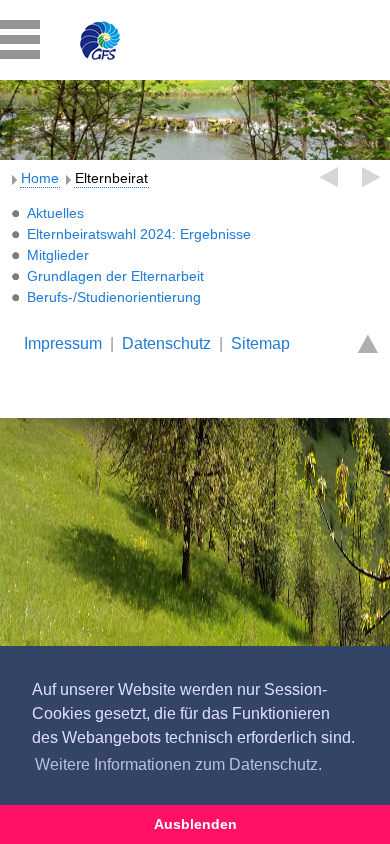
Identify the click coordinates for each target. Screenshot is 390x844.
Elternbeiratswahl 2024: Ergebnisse (139, 234)
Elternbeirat (111, 178)
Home (40, 178)
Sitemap (260, 343)
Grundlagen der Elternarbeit (115, 276)
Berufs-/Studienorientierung (114, 297)
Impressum (63, 343)
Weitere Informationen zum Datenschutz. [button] (178, 764)
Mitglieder (58, 255)
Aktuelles (55, 213)
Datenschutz (166, 343)
